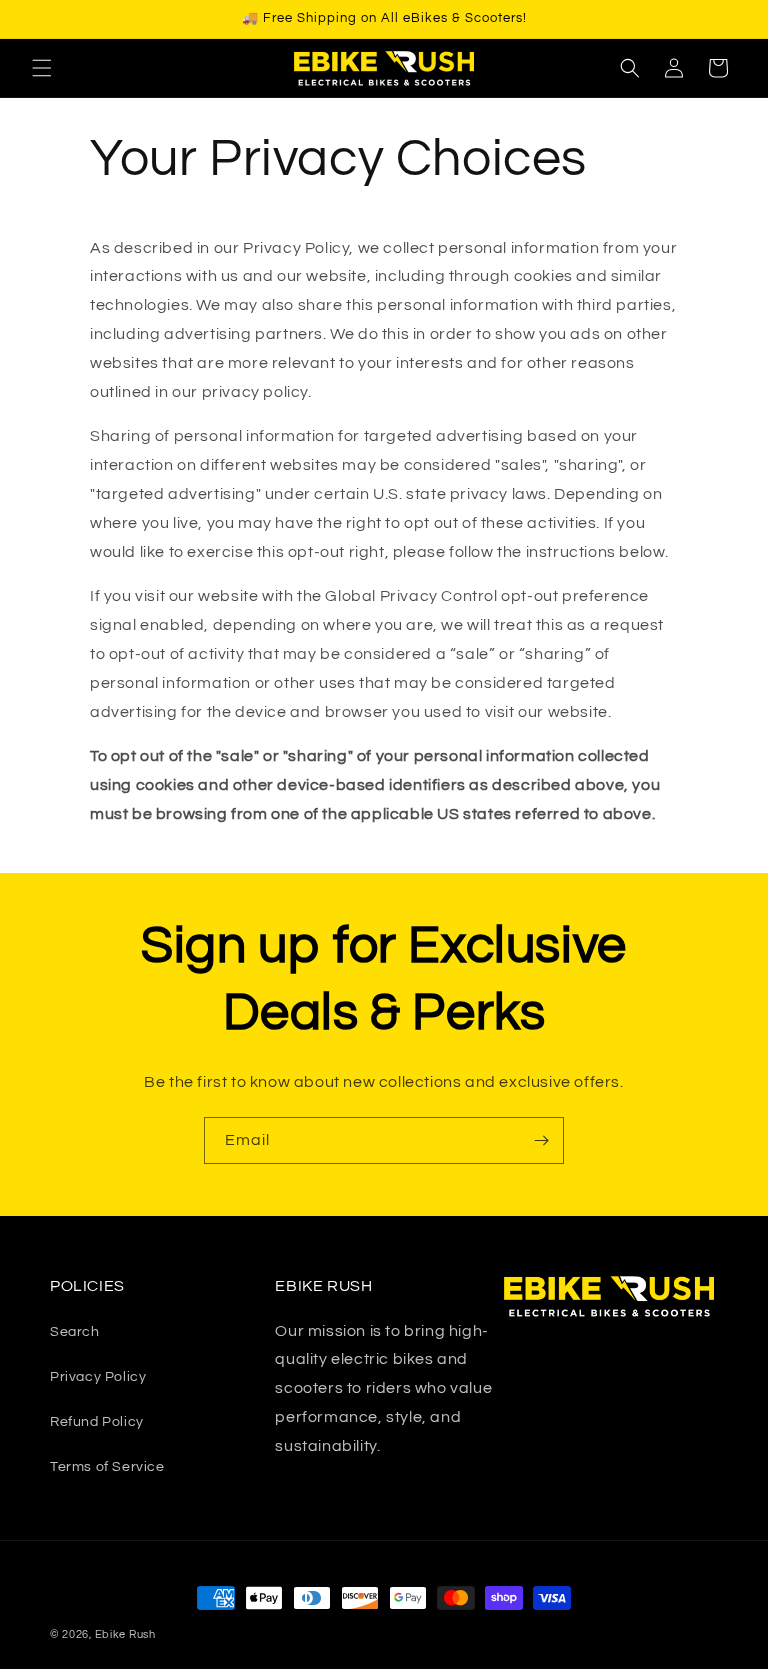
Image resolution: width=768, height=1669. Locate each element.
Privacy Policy (98, 1377)
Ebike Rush (125, 1634)
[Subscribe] (541, 1140)
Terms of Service (107, 1467)
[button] (42, 68)
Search (75, 1332)
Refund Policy (97, 1422)
